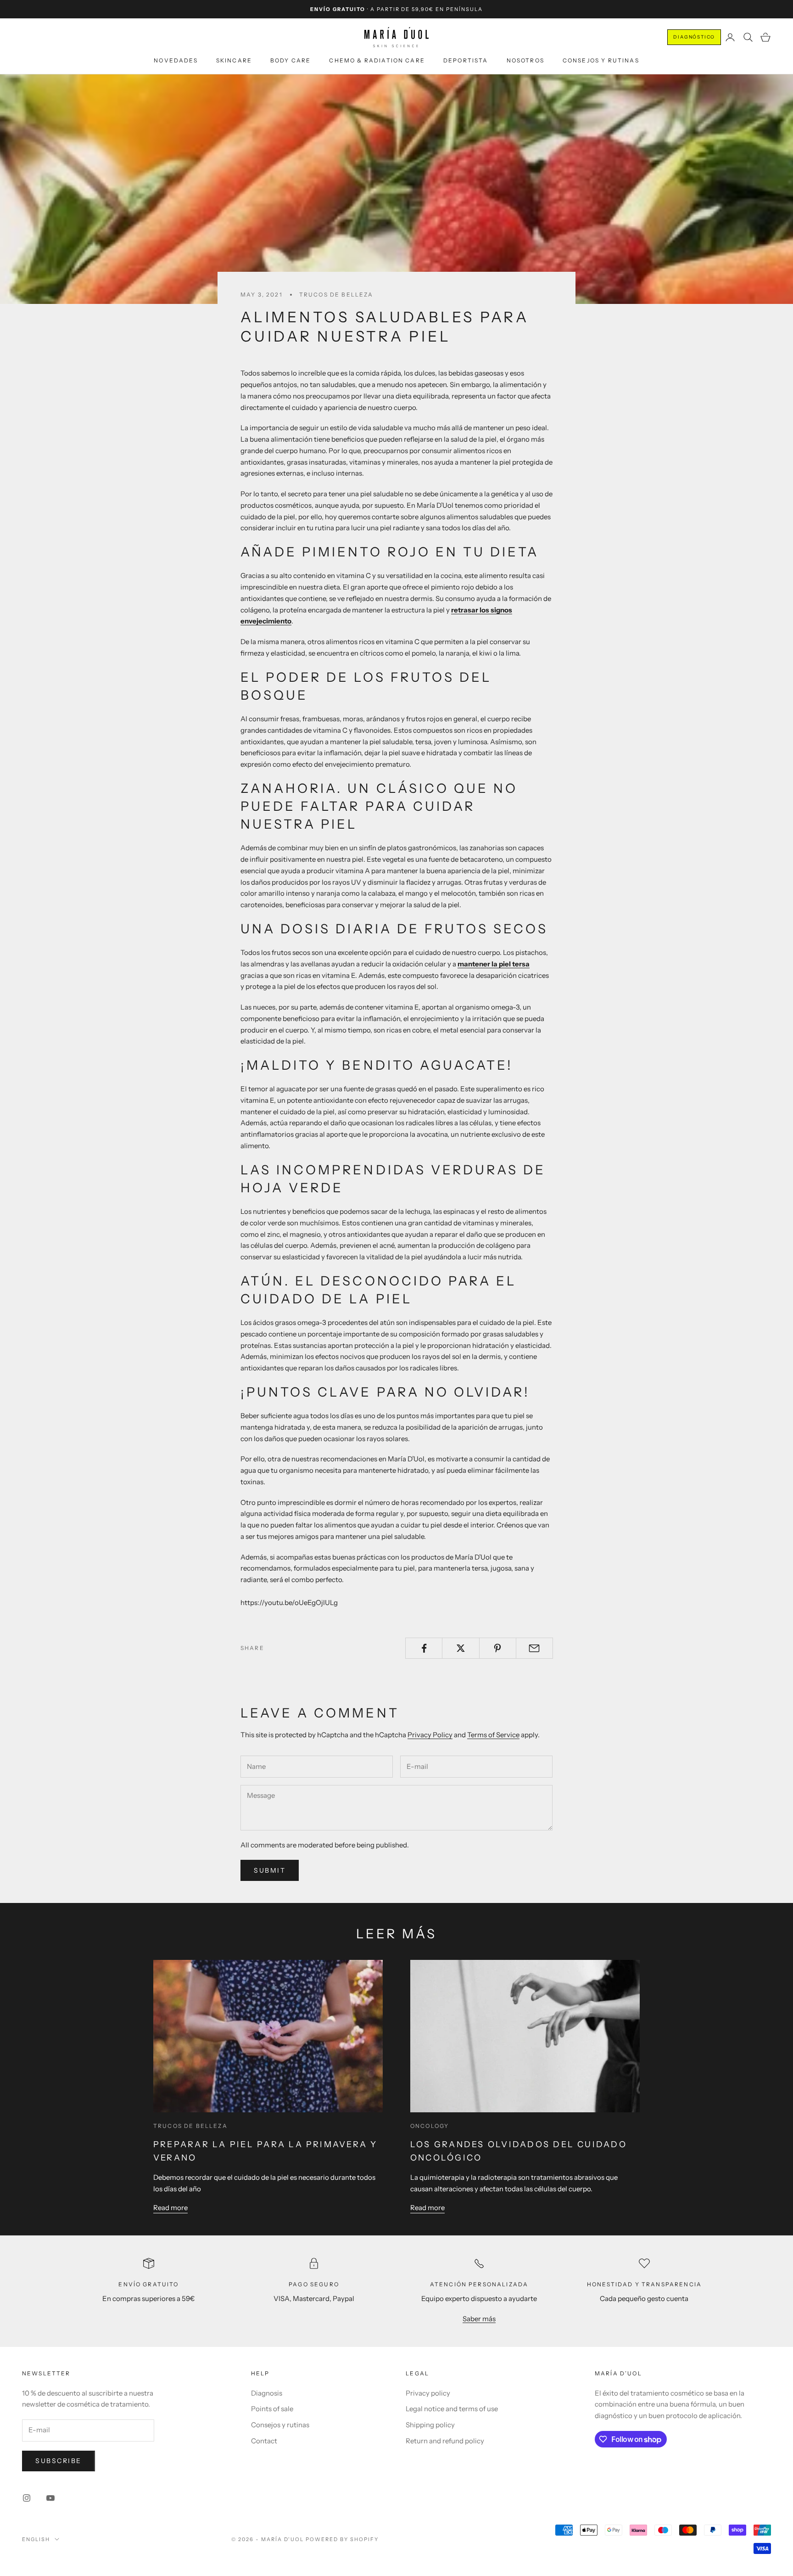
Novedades (176, 60)
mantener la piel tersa (494, 964)
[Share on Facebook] (424, 1648)
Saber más (479, 2319)
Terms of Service (493, 1735)
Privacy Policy (430, 1735)
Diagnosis (267, 2393)
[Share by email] (534, 1648)
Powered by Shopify (342, 2539)
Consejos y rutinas (601, 60)
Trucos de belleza (336, 295)
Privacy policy (428, 2393)
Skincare (234, 60)
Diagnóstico (694, 37)
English (36, 2539)
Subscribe (59, 2461)
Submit (270, 1870)
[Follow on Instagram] (27, 2498)
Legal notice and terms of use (452, 2409)
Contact (264, 2441)
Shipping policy (430, 2425)
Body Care (290, 60)
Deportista (466, 60)
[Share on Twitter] (461, 1648)
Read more (170, 2208)
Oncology (430, 2126)
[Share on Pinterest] (498, 1648)
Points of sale (272, 2409)
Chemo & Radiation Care (377, 60)
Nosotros (525, 60)
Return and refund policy (445, 2441)
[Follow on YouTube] (50, 2498)
